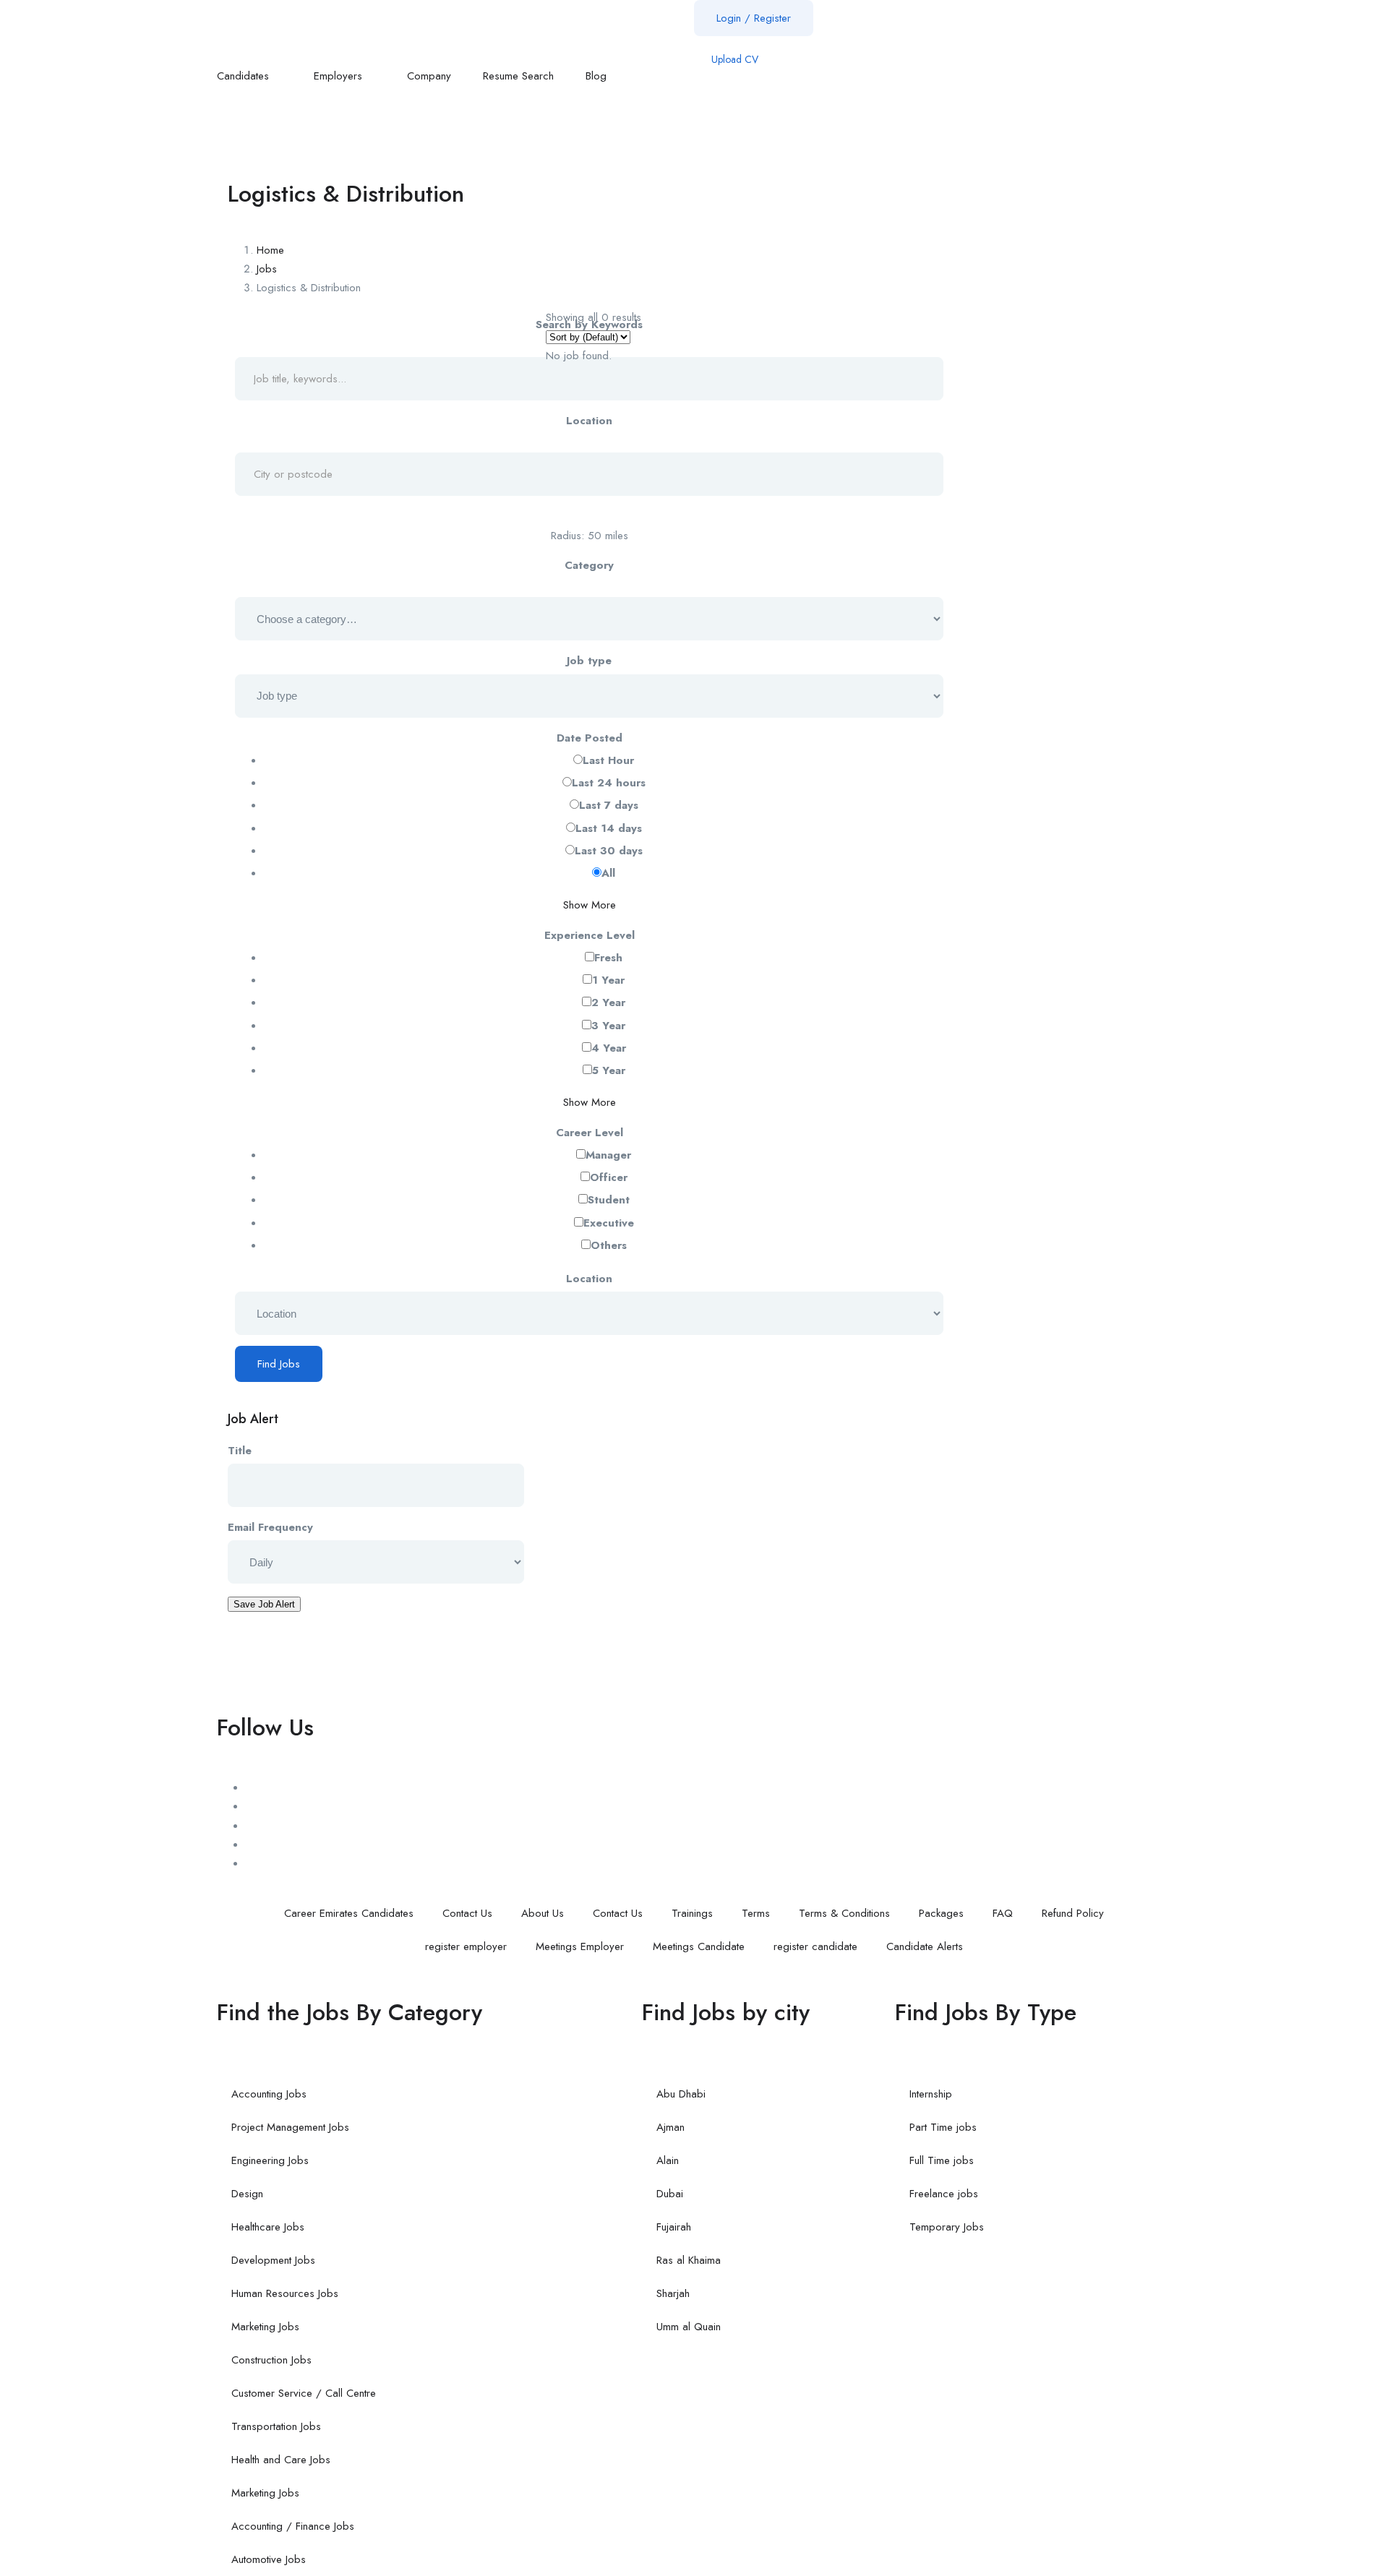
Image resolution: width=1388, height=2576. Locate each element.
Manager (608, 1155)
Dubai (670, 2194)
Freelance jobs (944, 2194)
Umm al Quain (689, 2327)
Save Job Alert (264, 1604)
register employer (466, 1946)
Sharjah (673, 2293)
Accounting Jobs (269, 2094)
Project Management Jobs (290, 2127)
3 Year (608, 1026)
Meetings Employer (580, 1946)
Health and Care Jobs (281, 2460)
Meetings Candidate (699, 1946)
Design (247, 2194)
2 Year (608, 1003)
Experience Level (590, 935)
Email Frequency (270, 1527)
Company (429, 76)
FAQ (1003, 1913)
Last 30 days (609, 851)
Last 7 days (609, 805)
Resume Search (518, 76)
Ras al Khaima (689, 2260)
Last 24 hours (609, 783)
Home (270, 250)
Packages (941, 1913)
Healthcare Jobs (268, 2227)
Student (609, 1200)
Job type (589, 661)
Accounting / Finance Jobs (293, 2526)
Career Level (590, 1133)
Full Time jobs (942, 2160)
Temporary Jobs (947, 2227)
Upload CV (733, 59)
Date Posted (590, 738)
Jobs (267, 269)
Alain (668, 2160)
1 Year (608, 980)
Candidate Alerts (925, 1946)
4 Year (609, 1048)
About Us (543, 1913)
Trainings (692, 1913)
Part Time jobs (943, 2127)
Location (589, 421)
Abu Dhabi (681, 2094)
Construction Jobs (271, 2360)
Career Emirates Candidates (349, 1913)
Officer (609, 1177)
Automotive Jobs (269, 2559)
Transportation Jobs (276, 2426)
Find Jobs (279, 1364)
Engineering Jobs (270, 2160)
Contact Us (467, 1913)
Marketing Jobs (265, 2327)
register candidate (815, 1946)
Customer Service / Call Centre (304, 2393)
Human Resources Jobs (285, 2293)
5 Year (609, 1070)
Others (609, 1245)
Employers (340, 76)
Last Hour (608, 760)
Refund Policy (1073, 1913)
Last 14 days (609, 828)
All (608, 873)
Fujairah (674, 2227)
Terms (756, 1913)
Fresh (608, 958)
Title (240, 1451)
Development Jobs (273, 2260)
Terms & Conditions (844, 1913)
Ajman (671, 2127)
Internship (931, 2094)
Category (589, 565)
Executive (609, 1223)
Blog (598, 76)
